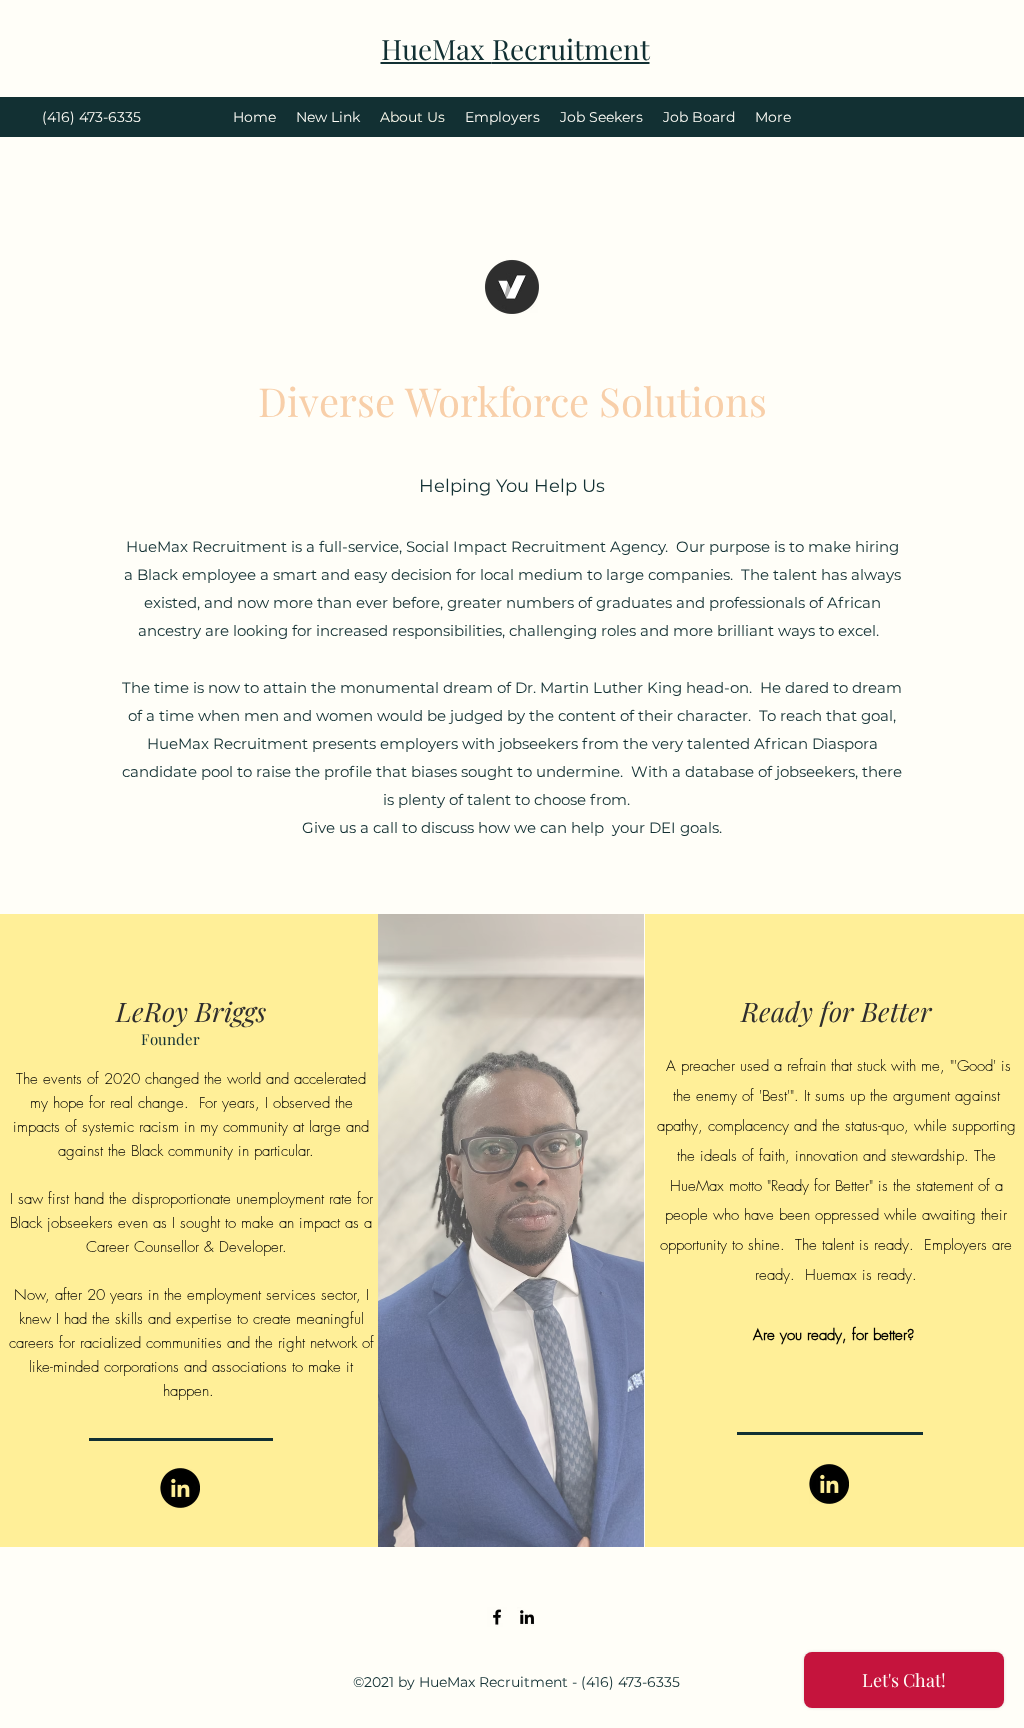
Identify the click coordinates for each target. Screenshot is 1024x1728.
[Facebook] (497, 1617)
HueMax (436, 48)
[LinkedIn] (180, 1488)
